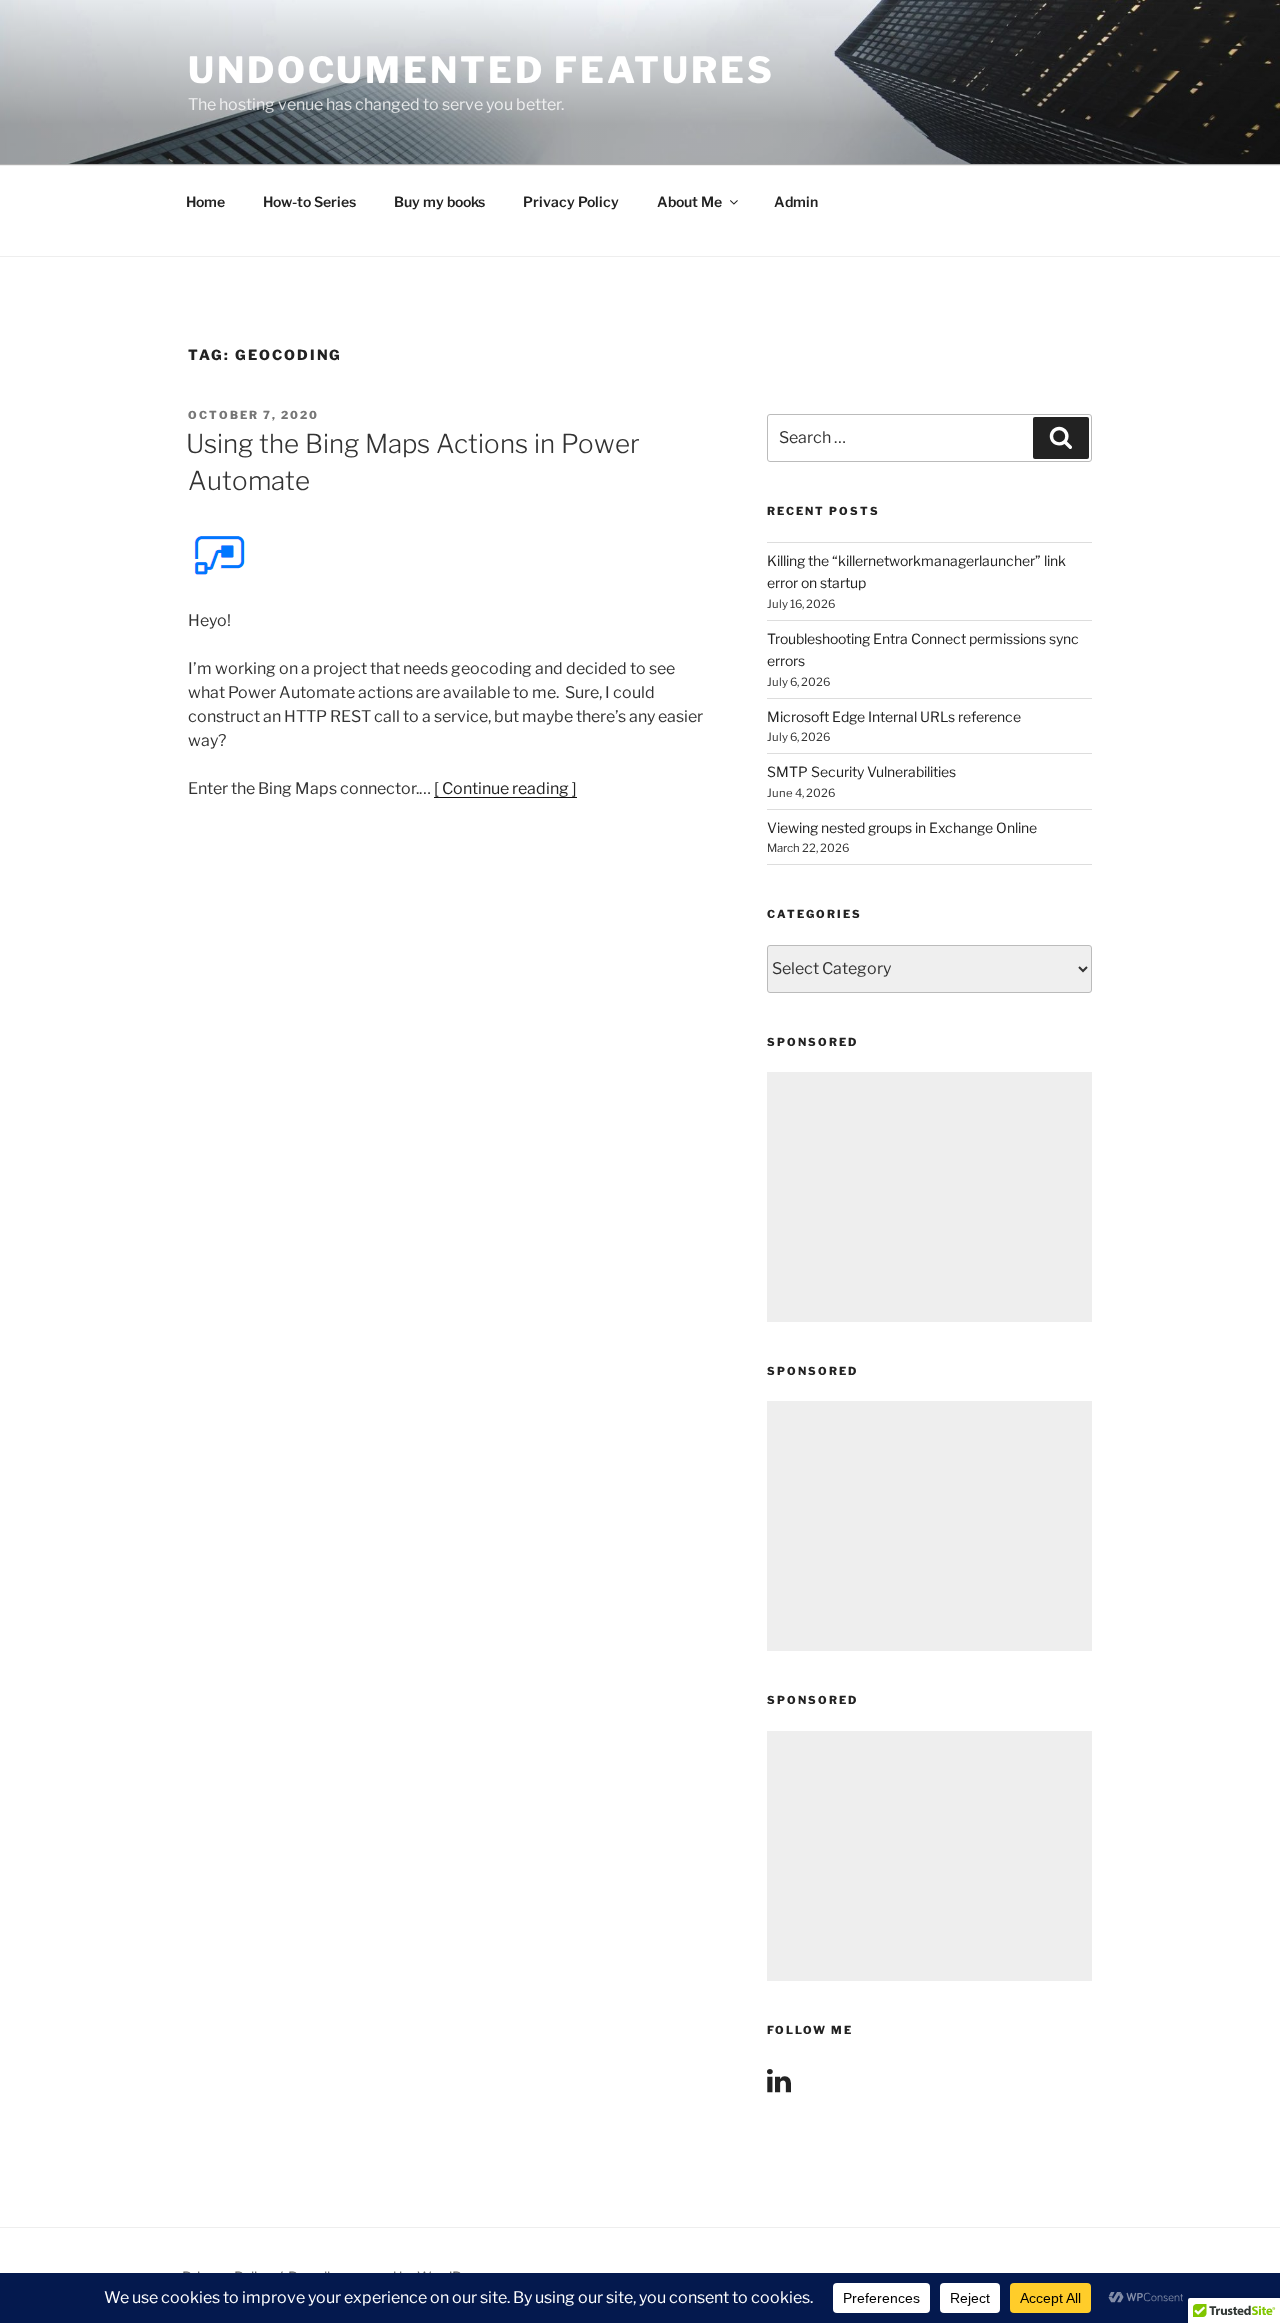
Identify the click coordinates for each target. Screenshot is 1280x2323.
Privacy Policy (571, 201)
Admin (796, 201)
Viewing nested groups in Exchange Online (902, 827)
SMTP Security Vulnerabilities (861, 771)
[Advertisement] (929, 1197)
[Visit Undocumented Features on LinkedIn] (779, 2085)
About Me (689, 201)
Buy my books (439, 201)
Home (205, 201)
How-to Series (309, 201)
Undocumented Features (481, 70)
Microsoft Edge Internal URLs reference (894, 716)
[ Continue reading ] (505, 788)
